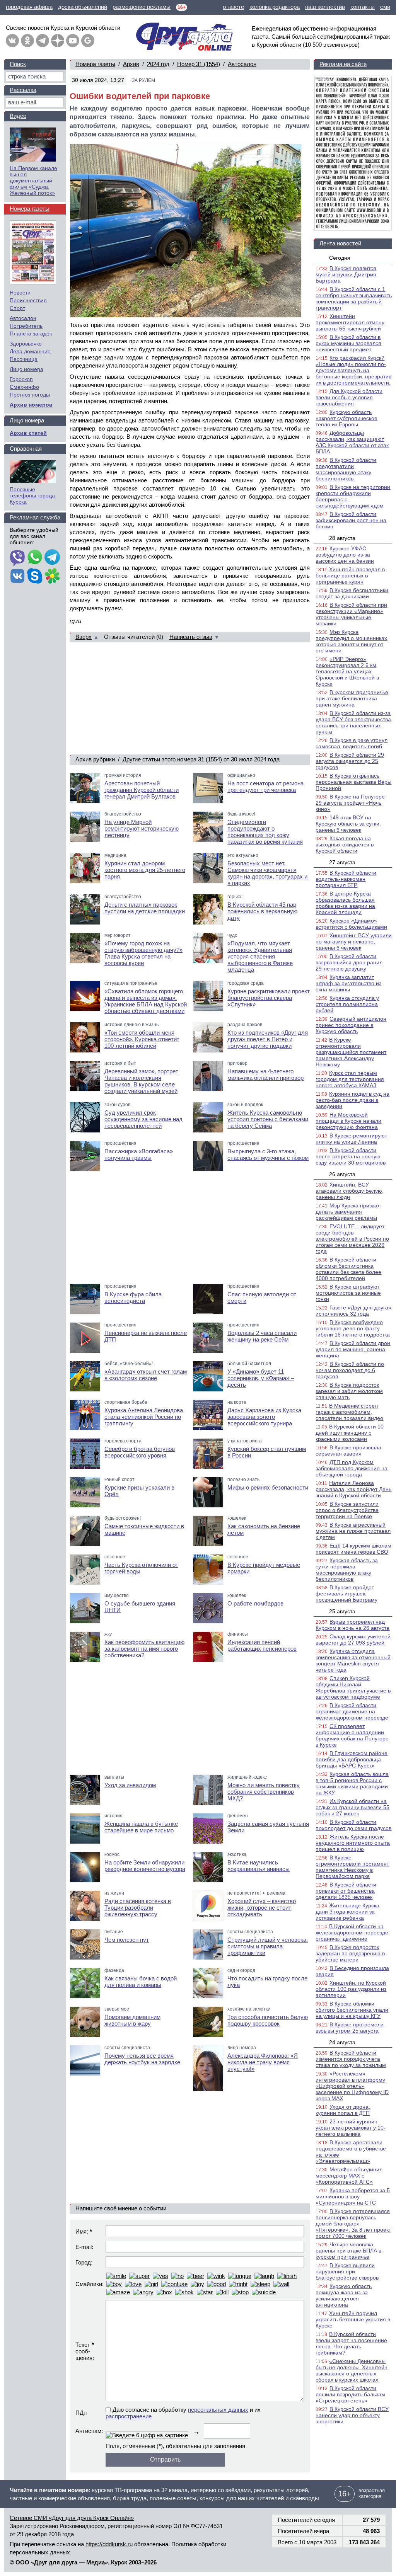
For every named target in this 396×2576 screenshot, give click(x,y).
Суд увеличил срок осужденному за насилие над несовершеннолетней (143, 1119)
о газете (233, 7)
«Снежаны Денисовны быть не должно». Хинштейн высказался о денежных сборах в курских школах (352, 2370)
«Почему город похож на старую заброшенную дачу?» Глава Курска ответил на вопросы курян (143, 953)
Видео (18, 116)
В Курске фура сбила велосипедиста (133, 1297)
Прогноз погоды (30, 395)
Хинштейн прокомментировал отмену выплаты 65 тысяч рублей (350, 322)
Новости (20, 293)
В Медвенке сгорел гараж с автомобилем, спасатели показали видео (349, 1412)
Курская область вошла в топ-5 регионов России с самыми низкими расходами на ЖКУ (352, 1783)
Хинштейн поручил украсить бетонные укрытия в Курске (353, 2319)
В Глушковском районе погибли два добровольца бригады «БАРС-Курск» (352, 1759)
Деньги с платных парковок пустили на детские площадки (145, 908)
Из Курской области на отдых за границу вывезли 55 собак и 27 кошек (352, 1807)
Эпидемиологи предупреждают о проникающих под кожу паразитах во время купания (265, 832)
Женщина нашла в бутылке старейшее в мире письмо (141, 1827)
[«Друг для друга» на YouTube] (73, 41)
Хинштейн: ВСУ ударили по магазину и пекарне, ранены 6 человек (354, 942)
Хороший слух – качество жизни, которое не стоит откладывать (262, 1908)
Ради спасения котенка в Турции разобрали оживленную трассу (138, 1908)
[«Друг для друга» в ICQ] (52, 577)
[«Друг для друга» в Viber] (17, 558)
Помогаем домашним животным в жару (132, 2020)
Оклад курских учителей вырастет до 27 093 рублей (353, 1640)
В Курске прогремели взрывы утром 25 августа (350, 2028)
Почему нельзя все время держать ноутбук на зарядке (142, 2059)
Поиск (18, 64)
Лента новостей (340, 243)
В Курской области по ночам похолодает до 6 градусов (350, 1370)
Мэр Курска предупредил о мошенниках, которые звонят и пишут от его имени (352, 641)
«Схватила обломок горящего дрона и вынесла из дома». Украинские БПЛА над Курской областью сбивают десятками (146, 1001)
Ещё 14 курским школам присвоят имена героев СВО (353, 1549)
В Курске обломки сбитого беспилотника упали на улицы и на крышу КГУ (352, 2010)
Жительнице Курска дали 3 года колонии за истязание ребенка (347, 1912)
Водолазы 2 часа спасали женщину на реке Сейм (262, 1336)
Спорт (17, 308)
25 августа (342, 1611)
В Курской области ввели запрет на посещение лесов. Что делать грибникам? (351, 2343)
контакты (363, 7)
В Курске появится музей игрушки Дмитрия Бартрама (346, 274)
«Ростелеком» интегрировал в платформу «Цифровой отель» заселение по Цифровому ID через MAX (352, 2086)
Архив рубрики (95, 759)
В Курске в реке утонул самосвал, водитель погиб (352, 743)
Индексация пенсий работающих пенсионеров (262, 1645)
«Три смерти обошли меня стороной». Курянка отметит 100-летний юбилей (142, 1039)
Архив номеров (31, 405)
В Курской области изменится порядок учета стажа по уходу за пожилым (351, 2059)
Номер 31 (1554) (199, 64)
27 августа (342, 862)
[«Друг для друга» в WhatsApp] (35, 558)
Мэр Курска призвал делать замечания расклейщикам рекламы (348, 1212)
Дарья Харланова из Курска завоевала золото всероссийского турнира (264, 1417)
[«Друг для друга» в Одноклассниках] (27, 41)
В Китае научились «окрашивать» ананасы (259, 1866)
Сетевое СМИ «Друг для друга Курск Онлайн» (72, 2518)
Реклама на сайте (343, 64)
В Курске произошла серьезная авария (348, 1451)
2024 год (158, 64)
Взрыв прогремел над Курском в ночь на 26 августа (352, 1625)
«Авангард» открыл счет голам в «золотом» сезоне (146, 1375)
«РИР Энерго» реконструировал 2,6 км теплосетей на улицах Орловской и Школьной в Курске (347, 671)
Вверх (84, 637)
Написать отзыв (191, 637)
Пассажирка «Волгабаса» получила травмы (139, 1154)
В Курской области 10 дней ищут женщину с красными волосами (350, 1433)
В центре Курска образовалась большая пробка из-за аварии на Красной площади (345, 903)
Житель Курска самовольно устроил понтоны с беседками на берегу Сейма (268, 1119)
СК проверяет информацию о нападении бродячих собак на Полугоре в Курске (352, 1735)
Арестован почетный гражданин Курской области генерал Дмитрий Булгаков (142, 790)
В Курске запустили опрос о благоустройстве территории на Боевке (347, 1510)
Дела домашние (30, 351)
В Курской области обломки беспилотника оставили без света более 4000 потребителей (348, 1269)
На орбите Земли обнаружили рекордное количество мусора (145, 1866)
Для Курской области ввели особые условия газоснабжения (349, 397)
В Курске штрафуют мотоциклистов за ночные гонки (348, 1293)
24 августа (342, 2042)
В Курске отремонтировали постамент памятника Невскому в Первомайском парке (352, 1867)
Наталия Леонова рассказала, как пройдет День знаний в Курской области (353, 1489)
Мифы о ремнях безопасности (268, 1487)
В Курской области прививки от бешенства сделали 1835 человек (346, 1891)
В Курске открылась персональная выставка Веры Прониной (353, 782)
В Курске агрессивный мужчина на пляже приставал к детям (353, 1531)
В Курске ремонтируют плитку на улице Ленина (351, 1139)
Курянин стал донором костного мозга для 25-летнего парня (145, 870)
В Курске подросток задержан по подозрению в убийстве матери (350, 1953)
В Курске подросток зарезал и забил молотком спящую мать (349, 1391)
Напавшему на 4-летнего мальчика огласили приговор (265, 1074)
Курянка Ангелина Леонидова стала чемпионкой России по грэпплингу (144, 1417)
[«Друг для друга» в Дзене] (58, 41)
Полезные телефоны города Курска (32, 495)
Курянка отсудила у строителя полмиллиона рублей (347, 1004)
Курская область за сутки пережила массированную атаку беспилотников (347, 1570)
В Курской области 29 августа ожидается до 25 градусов (350, 761)
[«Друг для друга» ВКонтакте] (12, 41)
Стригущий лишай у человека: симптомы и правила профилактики (268, 1946)
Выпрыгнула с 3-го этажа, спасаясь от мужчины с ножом (268, 1154)
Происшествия (28, 300)
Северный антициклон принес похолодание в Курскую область (351, 1025)
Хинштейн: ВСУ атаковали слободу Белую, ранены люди (350, 1191)
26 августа (342, 1174)
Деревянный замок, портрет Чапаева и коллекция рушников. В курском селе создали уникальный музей (141, 1081)
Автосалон (242, 64)
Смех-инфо (24, 387)
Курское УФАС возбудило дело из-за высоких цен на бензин (345, 555)
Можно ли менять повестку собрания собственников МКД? (264, 1792)
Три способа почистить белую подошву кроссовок (268, 2020)
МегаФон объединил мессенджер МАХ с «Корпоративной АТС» (349, 2176)
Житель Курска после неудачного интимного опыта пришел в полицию (353, 1843)
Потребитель (26, 326)
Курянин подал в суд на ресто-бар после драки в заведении (352, 1100)
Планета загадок (31, 334)
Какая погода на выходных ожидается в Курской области (345, 844)
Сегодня (340, 258)
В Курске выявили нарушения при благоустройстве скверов (347, 2271)
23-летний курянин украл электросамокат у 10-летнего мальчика (351, 2128)
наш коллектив (325, 7)
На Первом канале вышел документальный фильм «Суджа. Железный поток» (33, 180)
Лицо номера (26, 369)
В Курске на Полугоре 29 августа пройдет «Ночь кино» (350, 803)
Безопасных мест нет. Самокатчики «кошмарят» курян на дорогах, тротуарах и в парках (267, 873)
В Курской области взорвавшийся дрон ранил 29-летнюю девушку (349, 962)
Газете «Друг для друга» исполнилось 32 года (353, 1311)
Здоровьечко (26, 344)
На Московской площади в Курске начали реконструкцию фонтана (348, 1121)
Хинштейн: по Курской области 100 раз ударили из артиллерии (351, 1989)
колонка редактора (275, 7)
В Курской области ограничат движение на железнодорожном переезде (352, 1711)
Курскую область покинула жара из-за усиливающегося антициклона (344, 2295)
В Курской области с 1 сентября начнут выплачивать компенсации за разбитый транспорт (354, 298)
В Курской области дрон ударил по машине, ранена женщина (353, 1349)
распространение (129, 2416)
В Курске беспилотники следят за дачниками (352, 593)
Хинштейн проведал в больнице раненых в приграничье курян (350, 575)
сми (385, 7)
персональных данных (218, 2410)
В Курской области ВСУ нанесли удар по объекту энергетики (352, 2415)
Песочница (24, 359)
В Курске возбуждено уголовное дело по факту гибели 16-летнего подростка (353, 1328)
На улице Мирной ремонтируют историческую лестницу (142, 828)
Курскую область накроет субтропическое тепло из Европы (346, 418)
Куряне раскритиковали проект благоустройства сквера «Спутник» (269, 998)
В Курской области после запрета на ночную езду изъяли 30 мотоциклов (351, 1156)
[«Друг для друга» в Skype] (35, 577)
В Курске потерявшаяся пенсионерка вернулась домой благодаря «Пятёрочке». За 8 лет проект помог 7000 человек (353, 2224)
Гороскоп (21, 379)
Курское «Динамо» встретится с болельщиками (351, 924)
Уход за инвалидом (130, 1785)
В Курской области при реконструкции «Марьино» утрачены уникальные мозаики (351, 614)
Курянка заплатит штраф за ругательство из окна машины (348, 983)
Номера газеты (95, 64)
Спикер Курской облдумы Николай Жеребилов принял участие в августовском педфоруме (353, 1687)
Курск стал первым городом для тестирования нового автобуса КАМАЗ (350, 1079)
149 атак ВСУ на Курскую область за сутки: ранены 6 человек (348, 824)
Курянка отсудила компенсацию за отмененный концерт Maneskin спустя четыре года (353, 1660)
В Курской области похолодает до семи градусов (353, 1825)
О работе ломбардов (255, 1603)
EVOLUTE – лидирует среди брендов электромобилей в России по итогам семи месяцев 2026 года (352, 1239)
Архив (131, 64)
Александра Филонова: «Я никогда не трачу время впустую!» (263, 2062)
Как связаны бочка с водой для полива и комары (141, 1982)
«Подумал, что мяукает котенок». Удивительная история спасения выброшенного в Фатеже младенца (260, 956)
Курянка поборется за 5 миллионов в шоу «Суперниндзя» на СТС (353, 2196)
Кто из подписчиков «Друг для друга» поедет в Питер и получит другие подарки (268, 1039)
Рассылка (23, 90)
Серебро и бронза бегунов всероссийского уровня (140, 1452)
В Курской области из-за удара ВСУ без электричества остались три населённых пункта (353, 722)
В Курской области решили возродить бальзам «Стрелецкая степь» (350, 2394)
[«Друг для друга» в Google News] (88, 41)
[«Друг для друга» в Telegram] (43, 41)
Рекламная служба (35, 517)
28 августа (342, 538)
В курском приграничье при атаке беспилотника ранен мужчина (352, 698)
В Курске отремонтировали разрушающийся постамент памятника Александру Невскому (351, 1052)
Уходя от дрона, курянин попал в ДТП (343, 2110)
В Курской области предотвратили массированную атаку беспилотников (346, 469)
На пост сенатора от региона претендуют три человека (265, 787)
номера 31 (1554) (200, 759)
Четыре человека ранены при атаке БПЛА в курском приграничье (348, 2251)
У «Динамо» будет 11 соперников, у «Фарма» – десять (261, 1378)
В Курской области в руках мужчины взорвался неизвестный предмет (348, 343)
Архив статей (28, 433)
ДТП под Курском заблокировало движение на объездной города (352, 1468)
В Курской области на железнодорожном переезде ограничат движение (352, 1932)
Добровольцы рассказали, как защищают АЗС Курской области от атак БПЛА (352, 442)
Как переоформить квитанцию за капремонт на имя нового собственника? (144, 1649)
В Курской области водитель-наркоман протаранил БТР (346, 879)
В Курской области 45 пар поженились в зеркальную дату (262, 911)
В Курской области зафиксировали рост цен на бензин (351, 520)
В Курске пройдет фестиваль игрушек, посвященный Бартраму (346, 1594)
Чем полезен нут (127, 1940)
